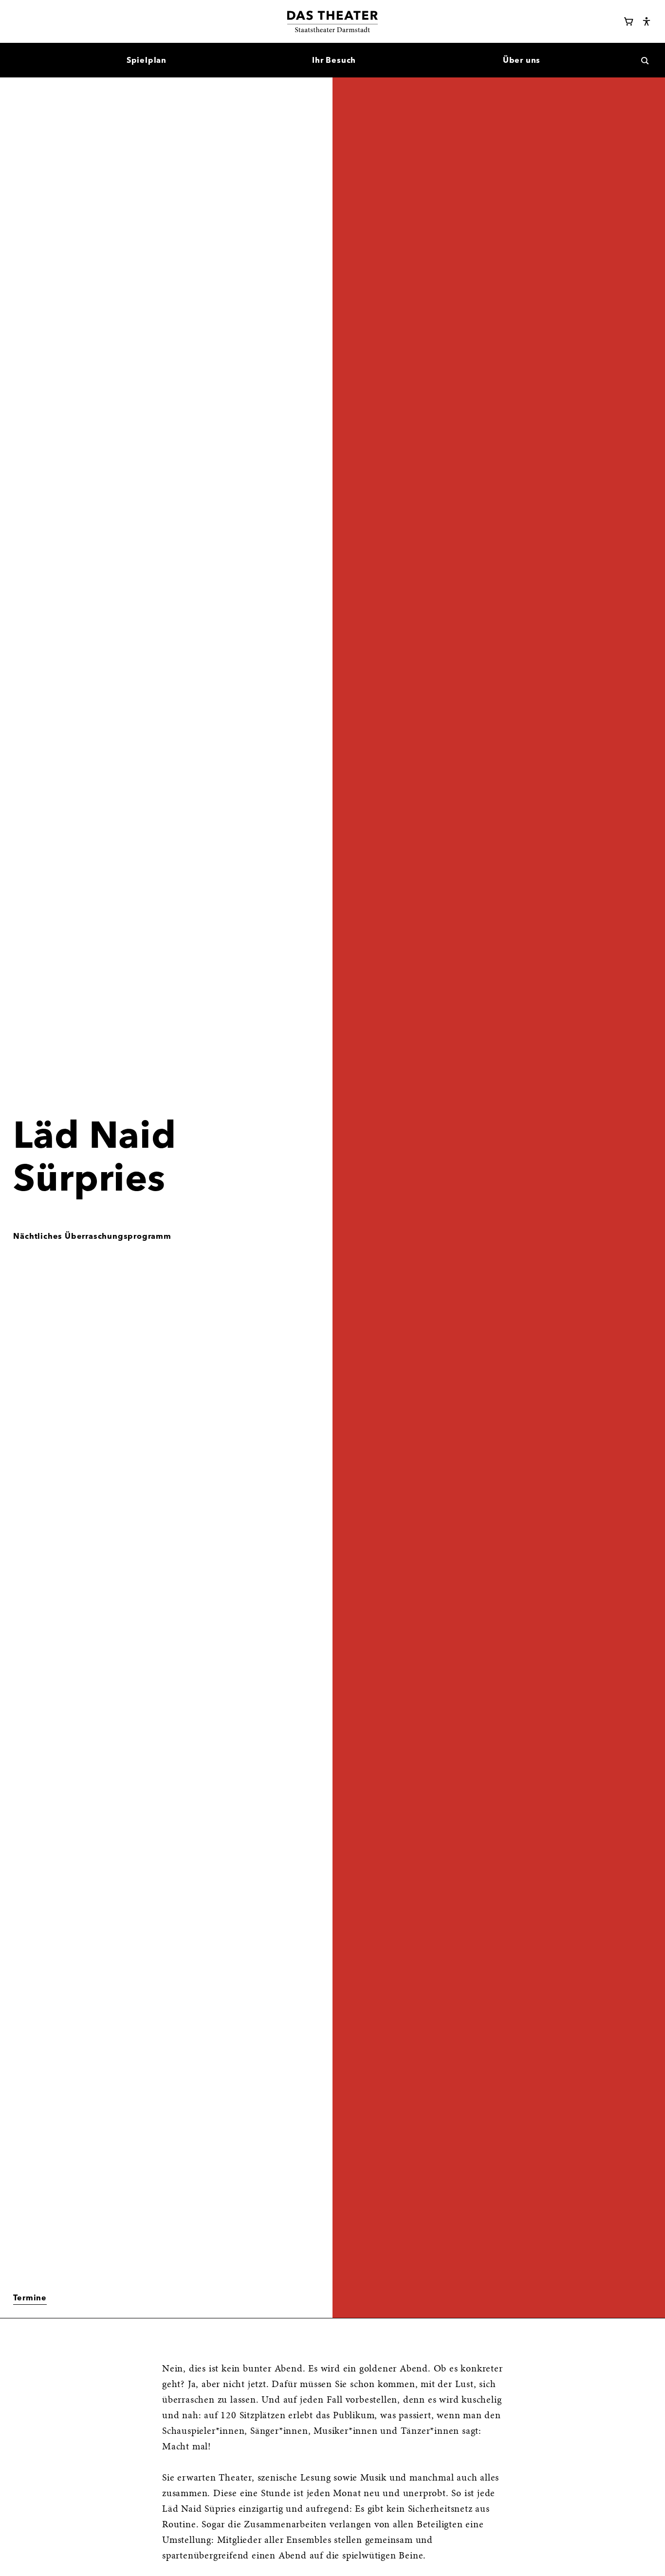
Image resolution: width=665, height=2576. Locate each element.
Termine (30, 2297)
